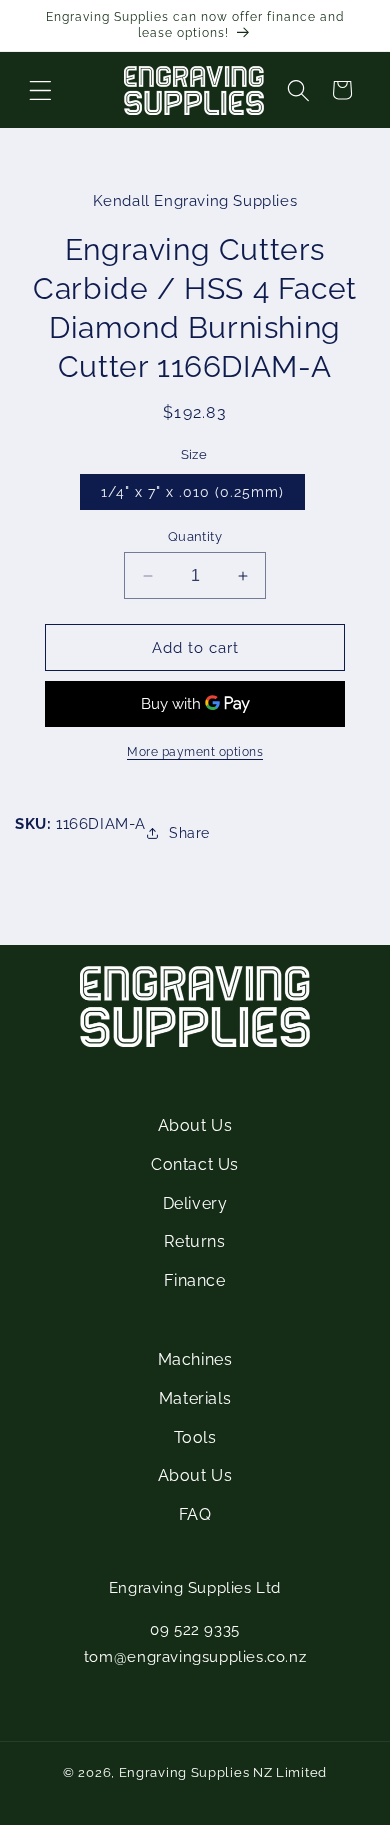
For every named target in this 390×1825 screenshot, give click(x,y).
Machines (195, 1359)
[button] (40, 90)
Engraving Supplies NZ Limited (223, 1772)
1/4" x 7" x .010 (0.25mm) (192, 492)
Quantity (195, 536)
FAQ (195, 1514)
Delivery (195, 1203)
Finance (194, 1280)
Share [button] (189, 833)
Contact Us (195, 1164)
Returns (194, 1241)
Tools (195, 1437)
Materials (195, 1398)
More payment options (195, 752)
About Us (195, 1125)
